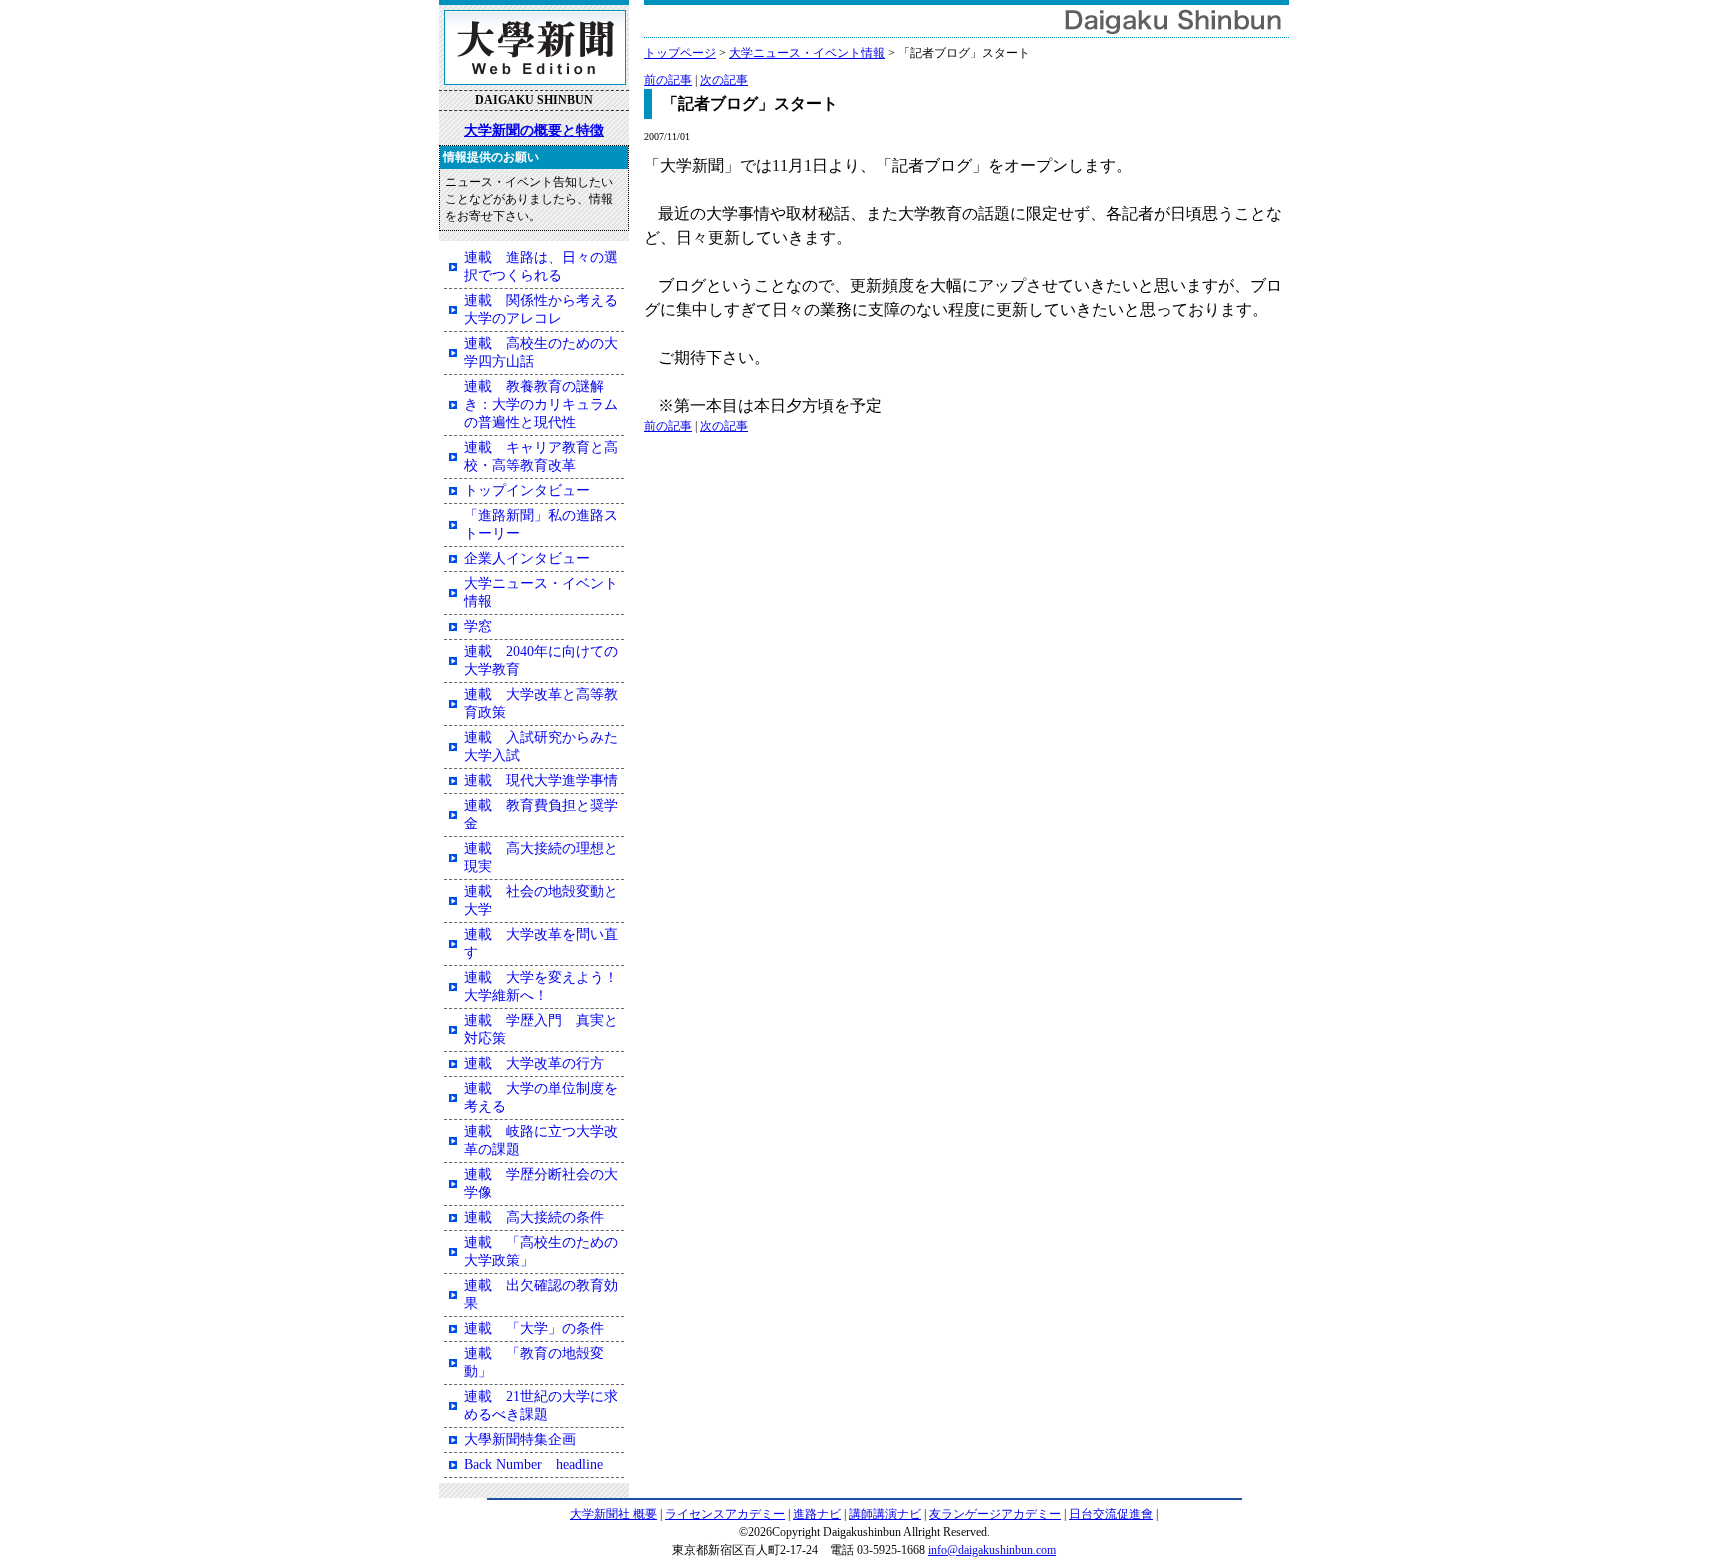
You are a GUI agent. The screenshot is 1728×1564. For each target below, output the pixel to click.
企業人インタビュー (527, 558)
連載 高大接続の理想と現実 (541, 857)
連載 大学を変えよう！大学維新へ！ (541, 986)
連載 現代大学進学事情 (541, 780)
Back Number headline (533, 1464)
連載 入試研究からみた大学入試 (541, 746)
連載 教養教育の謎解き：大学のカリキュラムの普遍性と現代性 (541, 404)
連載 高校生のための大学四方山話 (541, 352)
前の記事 (668, 80)
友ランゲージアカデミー (995, 1514)
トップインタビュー (527, 490)
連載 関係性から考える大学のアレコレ (541, 309)
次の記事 (724, 80)
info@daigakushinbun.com (992, 1550)
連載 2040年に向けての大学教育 (541, 660)
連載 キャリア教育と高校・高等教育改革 (541, 456)
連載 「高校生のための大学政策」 (541, 1251)
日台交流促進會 (1111, 1514)
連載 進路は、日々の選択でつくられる (541, 266)
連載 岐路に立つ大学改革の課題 (541, 1140)
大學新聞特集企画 (520, 1439)
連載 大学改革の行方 (534, 1063)
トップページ (680, 53)
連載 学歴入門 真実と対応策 (541, 1029)
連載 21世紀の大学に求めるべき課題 (541, 1405)
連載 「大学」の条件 (534, 1328)
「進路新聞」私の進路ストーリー (541, 524)
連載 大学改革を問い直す (541, 943)
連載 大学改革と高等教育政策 (541, 703)
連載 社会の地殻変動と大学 (541, 900)
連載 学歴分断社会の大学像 (541, 1183)
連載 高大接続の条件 (534, 1217)
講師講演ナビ (885, 1514)
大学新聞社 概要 (613, 1514)
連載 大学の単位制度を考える (541, 1097)
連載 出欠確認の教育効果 (541, 1294)
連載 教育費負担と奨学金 (541, 814)
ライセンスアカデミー (725, 1514)
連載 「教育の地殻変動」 (534, 1362)
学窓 (478, 626)
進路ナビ (817, 1514)
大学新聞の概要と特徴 (534, 130)
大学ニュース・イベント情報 (807, 53)
